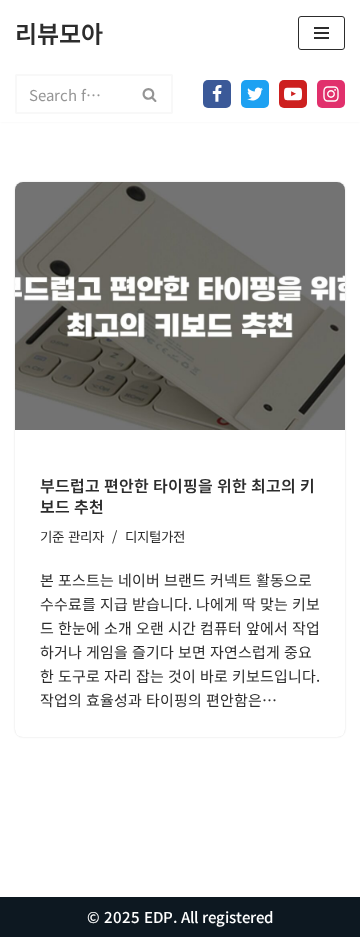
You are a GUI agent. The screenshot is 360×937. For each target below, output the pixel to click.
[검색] (150, 94)
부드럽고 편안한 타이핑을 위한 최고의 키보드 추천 (177, 495)
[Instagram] (331, 94)
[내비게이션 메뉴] (321, 33)
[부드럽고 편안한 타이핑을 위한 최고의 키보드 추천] (180, 306)
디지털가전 (155, 536)
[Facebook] (217, 94)
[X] (255, 94)
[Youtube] (293, 94)
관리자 (86, 536)
